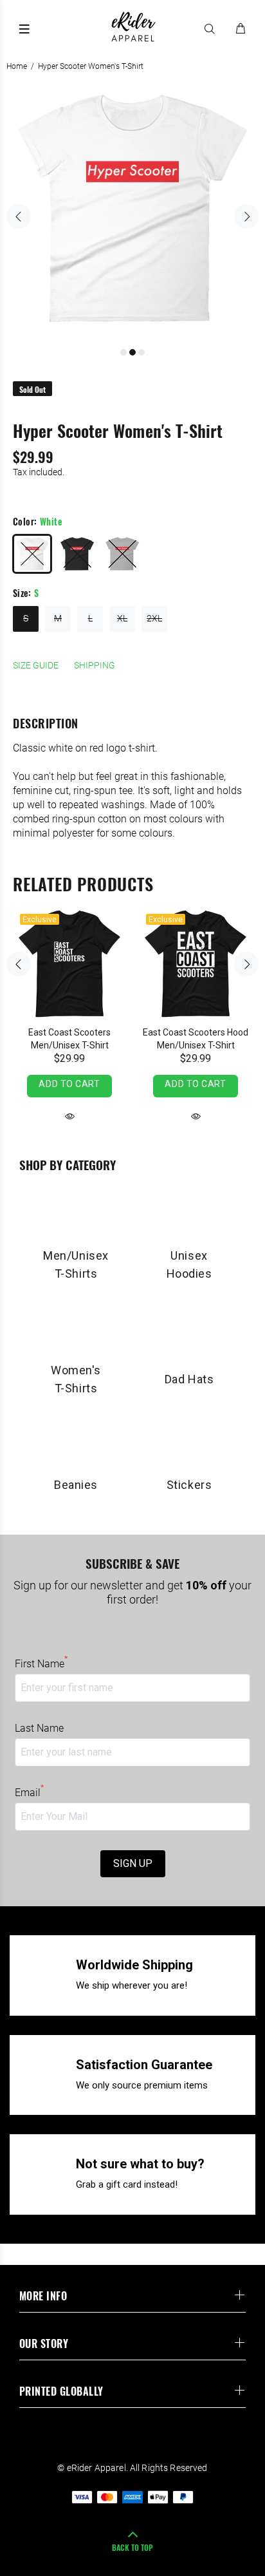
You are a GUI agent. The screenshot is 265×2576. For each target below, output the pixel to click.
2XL (154, 618)
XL (122, 618)
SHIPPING (95, 665)
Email (29, 1792)
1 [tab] (123, 352)
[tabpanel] (132, 209)
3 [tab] (142, 352)
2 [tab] (132, 352)
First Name (41, 1663)
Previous (19, 216)
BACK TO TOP (132, 2547)
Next (246, 216)
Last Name (39, 1728)
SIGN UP (133, 1863)
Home (17, 66)
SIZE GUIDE (36, 665)
